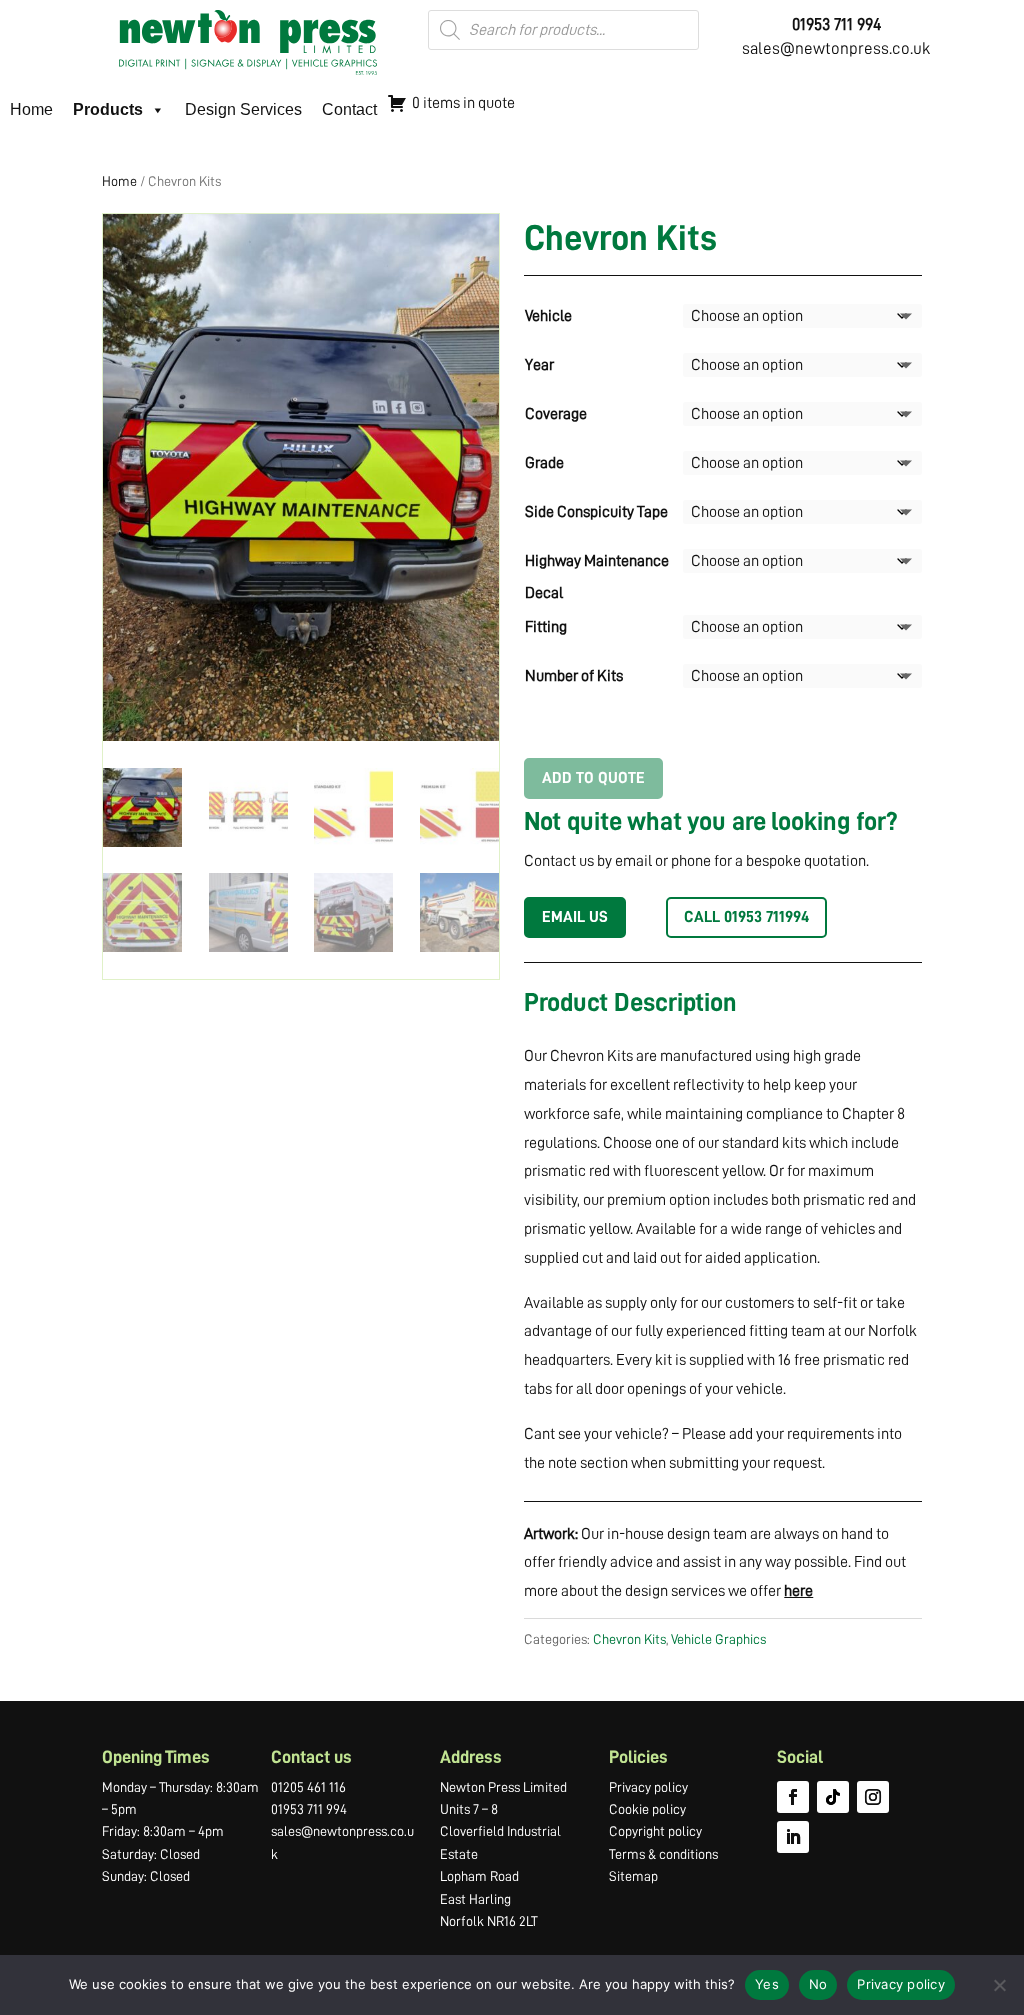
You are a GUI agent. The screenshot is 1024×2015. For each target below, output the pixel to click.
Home (31, 109)
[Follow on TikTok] (833, 1797)
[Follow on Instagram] (873, 1797)
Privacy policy (648, 1787)
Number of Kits (574, 676)
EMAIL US (575, 917)
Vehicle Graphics (718, 1639)
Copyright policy (655, 1831)
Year (539, 365)
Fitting (546, 627)
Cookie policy (647, 1809)
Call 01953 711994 (746, 917)
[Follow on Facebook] (793, 1797)
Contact (349, 109)
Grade (544, 463)
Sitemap (633, 1876)
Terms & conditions (663, 1854)
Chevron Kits (629, 1639)
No (818, 1984)
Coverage (556, 414)
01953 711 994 (309, 1809)
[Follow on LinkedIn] (793, 1837)
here (798, 1591)
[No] (999, 1985)
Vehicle (548, 316)
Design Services (243, 109)
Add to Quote (593, 778)
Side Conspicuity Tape (596, 512)
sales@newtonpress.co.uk (836, 48)
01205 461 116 (308, 1787)
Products (108, 109)
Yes (767, 1984)
